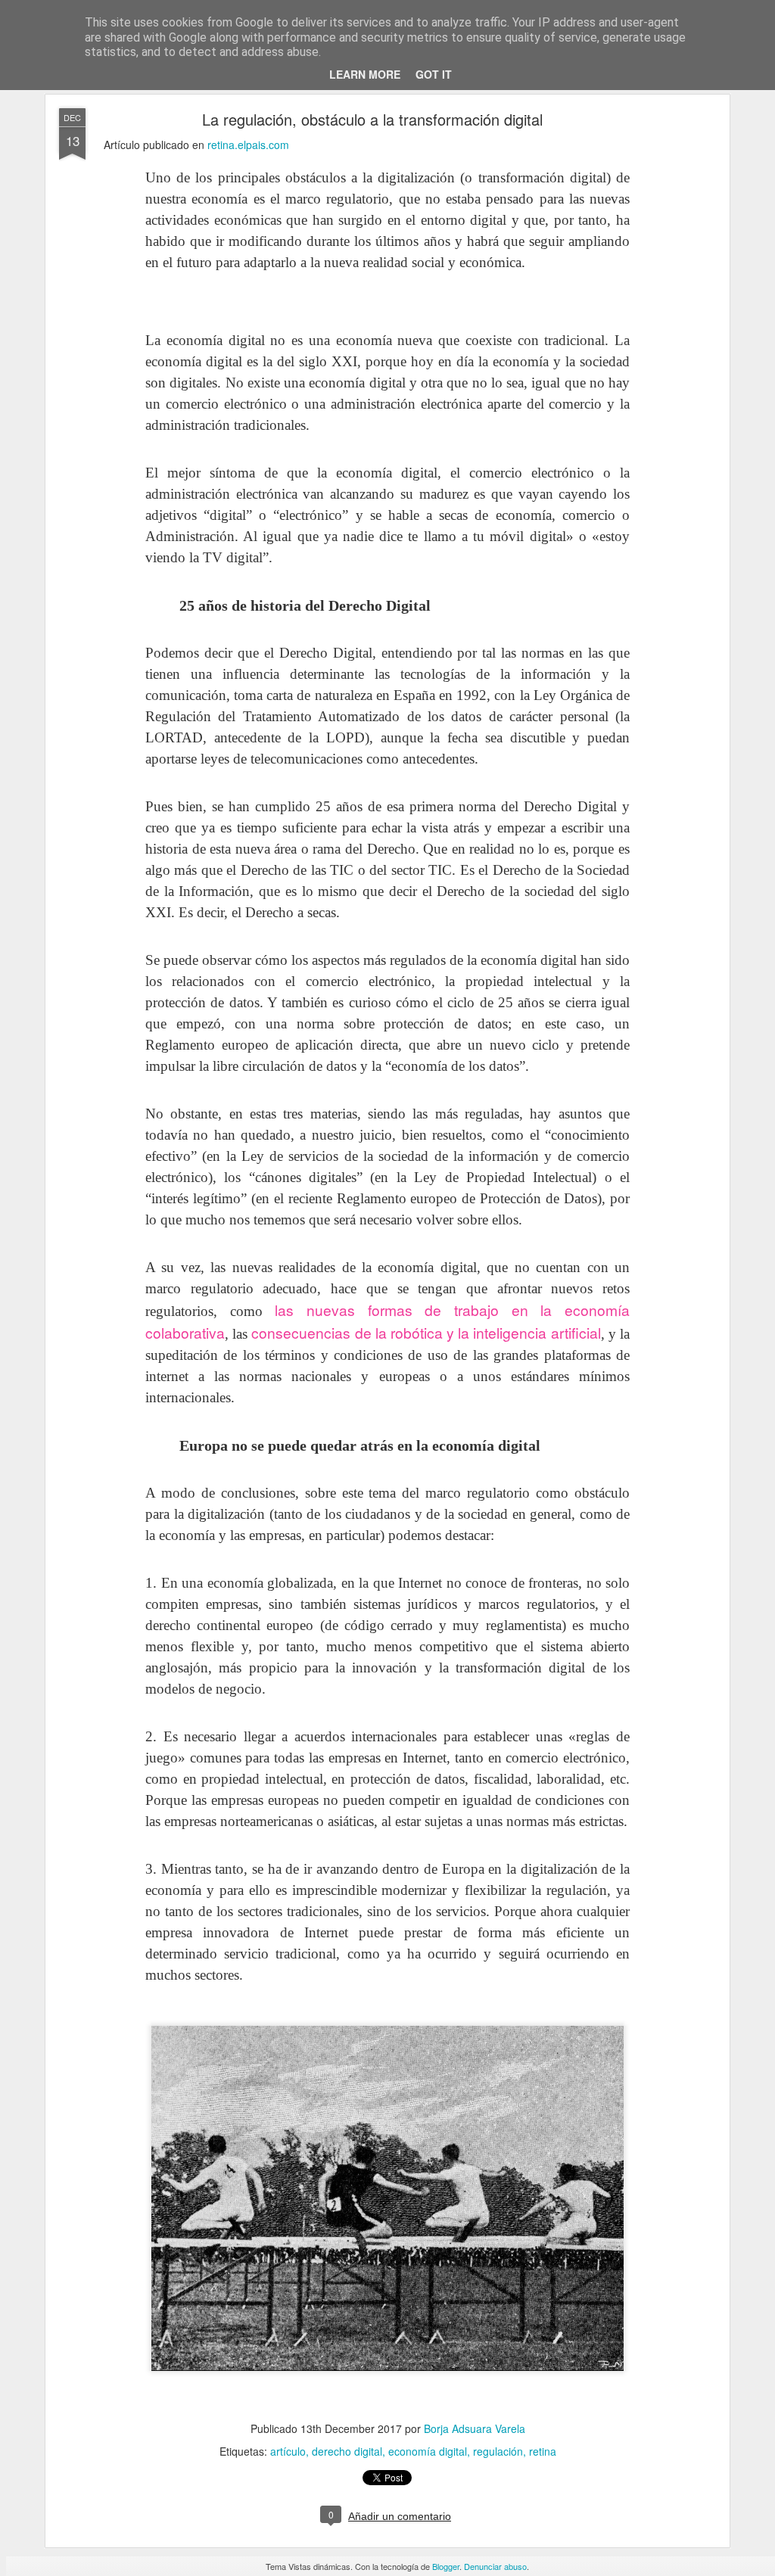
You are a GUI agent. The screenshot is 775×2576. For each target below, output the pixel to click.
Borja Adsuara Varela (475, 2428)
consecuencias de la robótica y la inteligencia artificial (426, 1332)
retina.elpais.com (248, 145)
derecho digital (347, 2451)
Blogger (446, 2566)
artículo (288, 2451)
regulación (498, 2451)
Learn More (365, 74)
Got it (434, 74)
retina (543, 2451)
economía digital (428, 2451)
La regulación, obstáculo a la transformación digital (372, 119)
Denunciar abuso (495, 2566)
